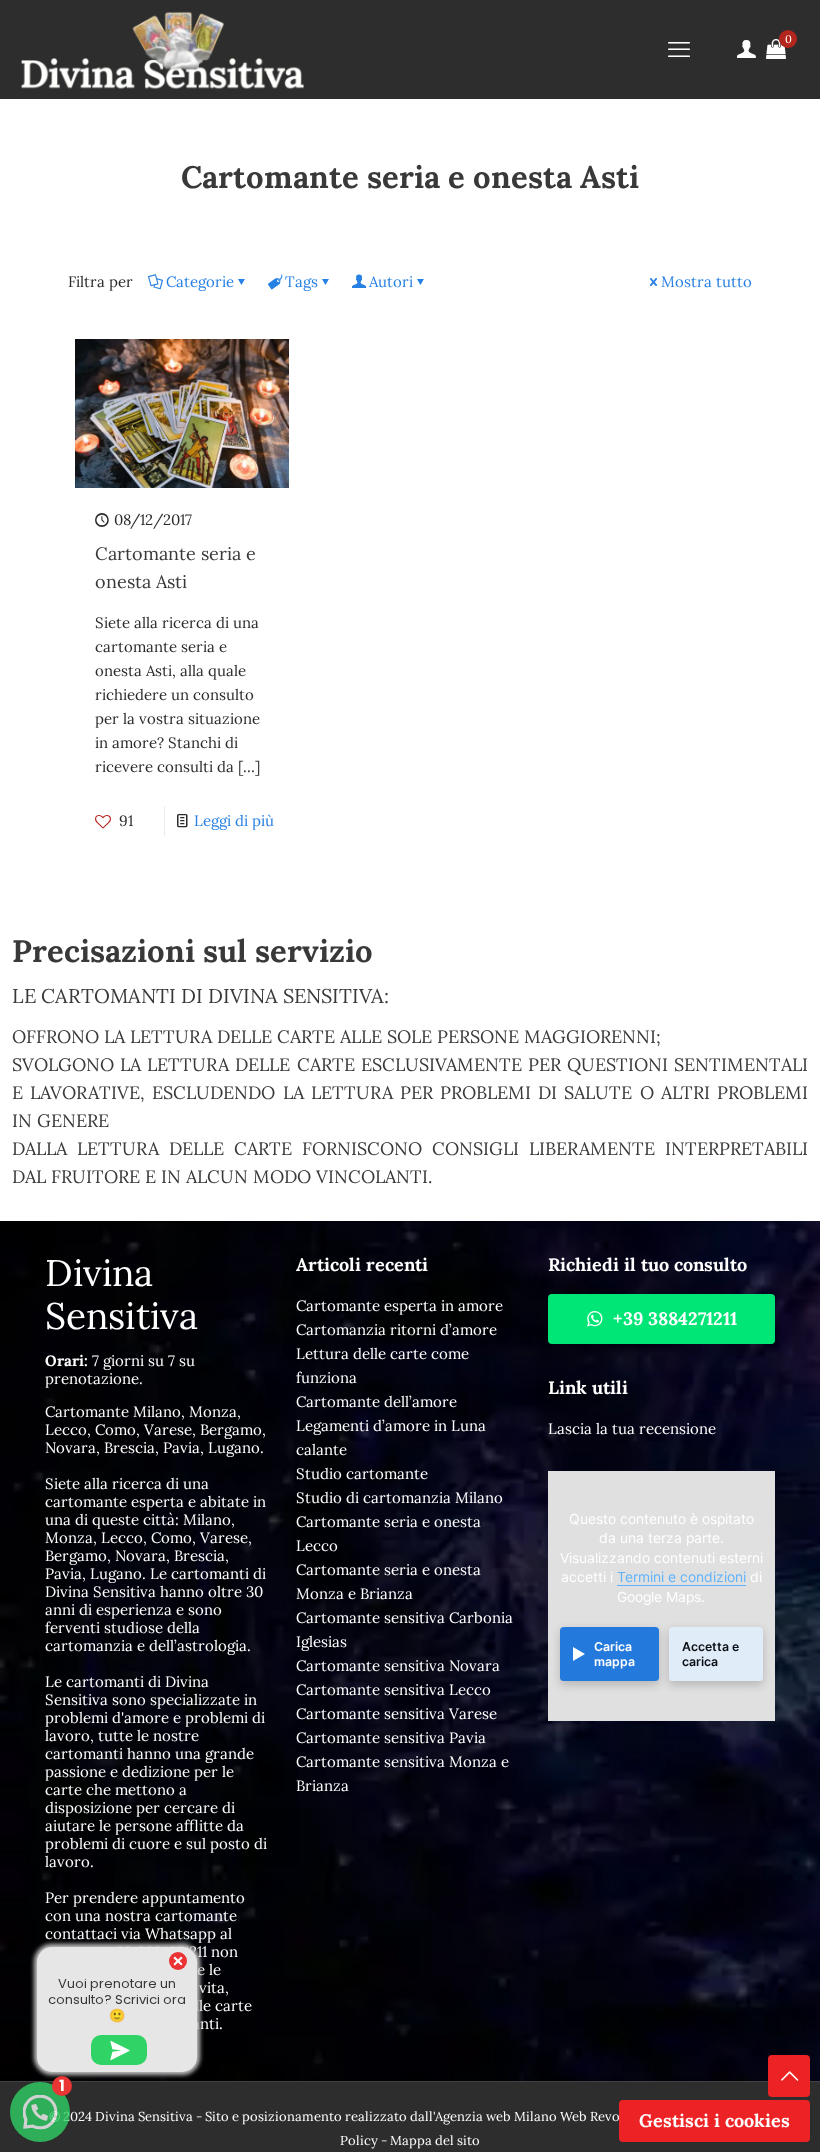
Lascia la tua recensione (632, 1428)
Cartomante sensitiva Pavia (391, 1737)
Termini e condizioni (681, 1577)
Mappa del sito (435, 2140)
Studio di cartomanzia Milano (399, 1497)
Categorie (200, 281)
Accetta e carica (710, 1654)
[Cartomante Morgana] (162, 49)
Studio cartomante (362, 1473)
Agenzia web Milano (496, 2116)
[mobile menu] (679, 49)
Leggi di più (234, 820)
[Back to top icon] (789, 2076)
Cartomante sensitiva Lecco (393, 1689)
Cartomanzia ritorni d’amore (396, 1329)
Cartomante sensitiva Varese (396, 1713)
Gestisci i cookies (714, 2120)
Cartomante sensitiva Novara (398, 1665)
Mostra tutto (706, 281)
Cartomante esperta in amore (399, 1305)
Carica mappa (614, 1654)
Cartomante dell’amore (376, 1401)
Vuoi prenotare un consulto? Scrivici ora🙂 (117, 1999)
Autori (391, 281)
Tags (301, 281)
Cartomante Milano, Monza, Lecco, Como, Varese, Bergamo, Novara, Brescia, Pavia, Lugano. (155, 1429)
